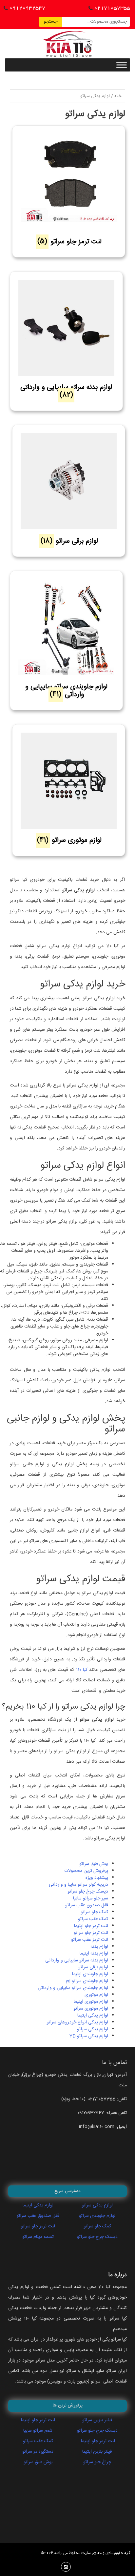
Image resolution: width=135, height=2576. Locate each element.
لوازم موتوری (96, 1995)
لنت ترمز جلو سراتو (91, 1933)
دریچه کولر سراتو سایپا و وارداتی (78, 1885)
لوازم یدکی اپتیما (93, 2016)
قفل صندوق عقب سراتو (87, 1905)
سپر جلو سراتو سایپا (91, 1898)
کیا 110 (82, 1670)
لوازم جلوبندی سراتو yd (87, 1981)
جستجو (50, 22)
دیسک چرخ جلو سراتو (88, 1892)
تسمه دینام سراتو (38, 2237)
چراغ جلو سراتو (97, 2462)
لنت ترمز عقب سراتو (90, 1940)
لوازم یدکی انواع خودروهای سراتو (77, 2022)
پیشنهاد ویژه (97, 1878)
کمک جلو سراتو (94, 1912)
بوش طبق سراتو (94, 1864)
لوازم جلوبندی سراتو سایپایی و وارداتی (73, 1988)
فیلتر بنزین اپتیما (97, 2452)
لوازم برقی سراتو (93, 1967)
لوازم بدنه (99, 1947)
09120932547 (27, 8)
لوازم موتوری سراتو (91, 2009)
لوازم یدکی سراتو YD (89, 2036)
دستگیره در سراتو (38, 2452)
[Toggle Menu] (122, 65)
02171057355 (112, 8)
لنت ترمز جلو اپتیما (91, 1926)
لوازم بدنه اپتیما (94, 1954)
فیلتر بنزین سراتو (97, 2420)
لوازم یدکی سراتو (93, 2029)
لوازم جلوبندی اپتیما (90, 1974)
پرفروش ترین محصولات (86, 1871)
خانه (118, 96)
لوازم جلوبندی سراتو (97, 2216)
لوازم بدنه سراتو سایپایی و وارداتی (77, 1960)
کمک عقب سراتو (93, 1919)
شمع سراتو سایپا (38, 2431)
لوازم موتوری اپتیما (91, 2002)
